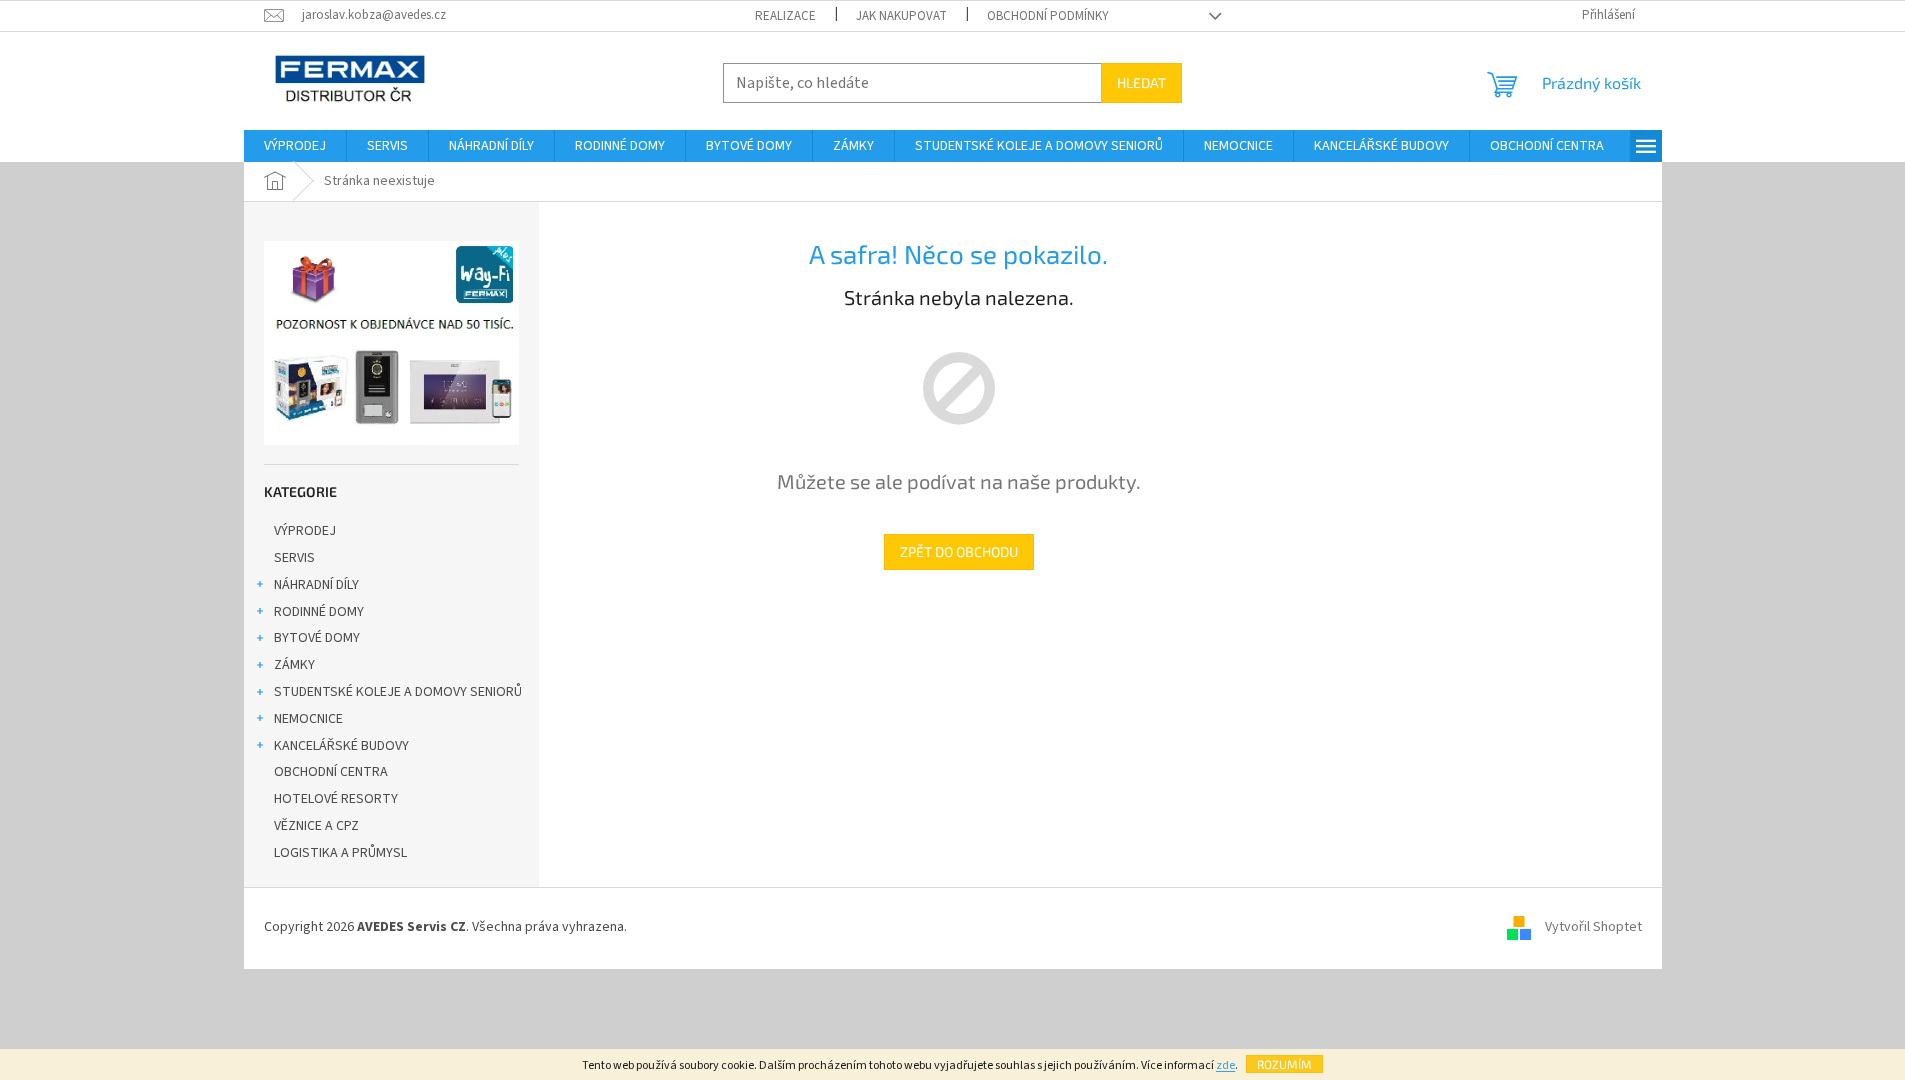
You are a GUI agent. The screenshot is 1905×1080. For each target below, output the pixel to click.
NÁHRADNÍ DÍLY (316, 585)
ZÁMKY (294, 665)
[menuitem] (295, 146)
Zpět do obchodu (959, 551)
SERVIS (294, 558)
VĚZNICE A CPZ (316, 826)
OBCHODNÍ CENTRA (331, 772)
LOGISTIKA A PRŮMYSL (340, 853)
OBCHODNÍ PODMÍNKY (1048, 16)
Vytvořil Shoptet (1593, 928)
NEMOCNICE (308, 719)
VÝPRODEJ (305, 531)
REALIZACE (785, 16)
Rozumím (1284, 1064)
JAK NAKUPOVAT (901, 16)
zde (1225, 1065)
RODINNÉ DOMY (319, 612)
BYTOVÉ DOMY (317, 638)
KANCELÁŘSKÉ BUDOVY (341, 746)
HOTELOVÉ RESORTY (336, 799)
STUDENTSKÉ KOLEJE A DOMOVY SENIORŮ (398, 692)
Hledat (1141, 82)
